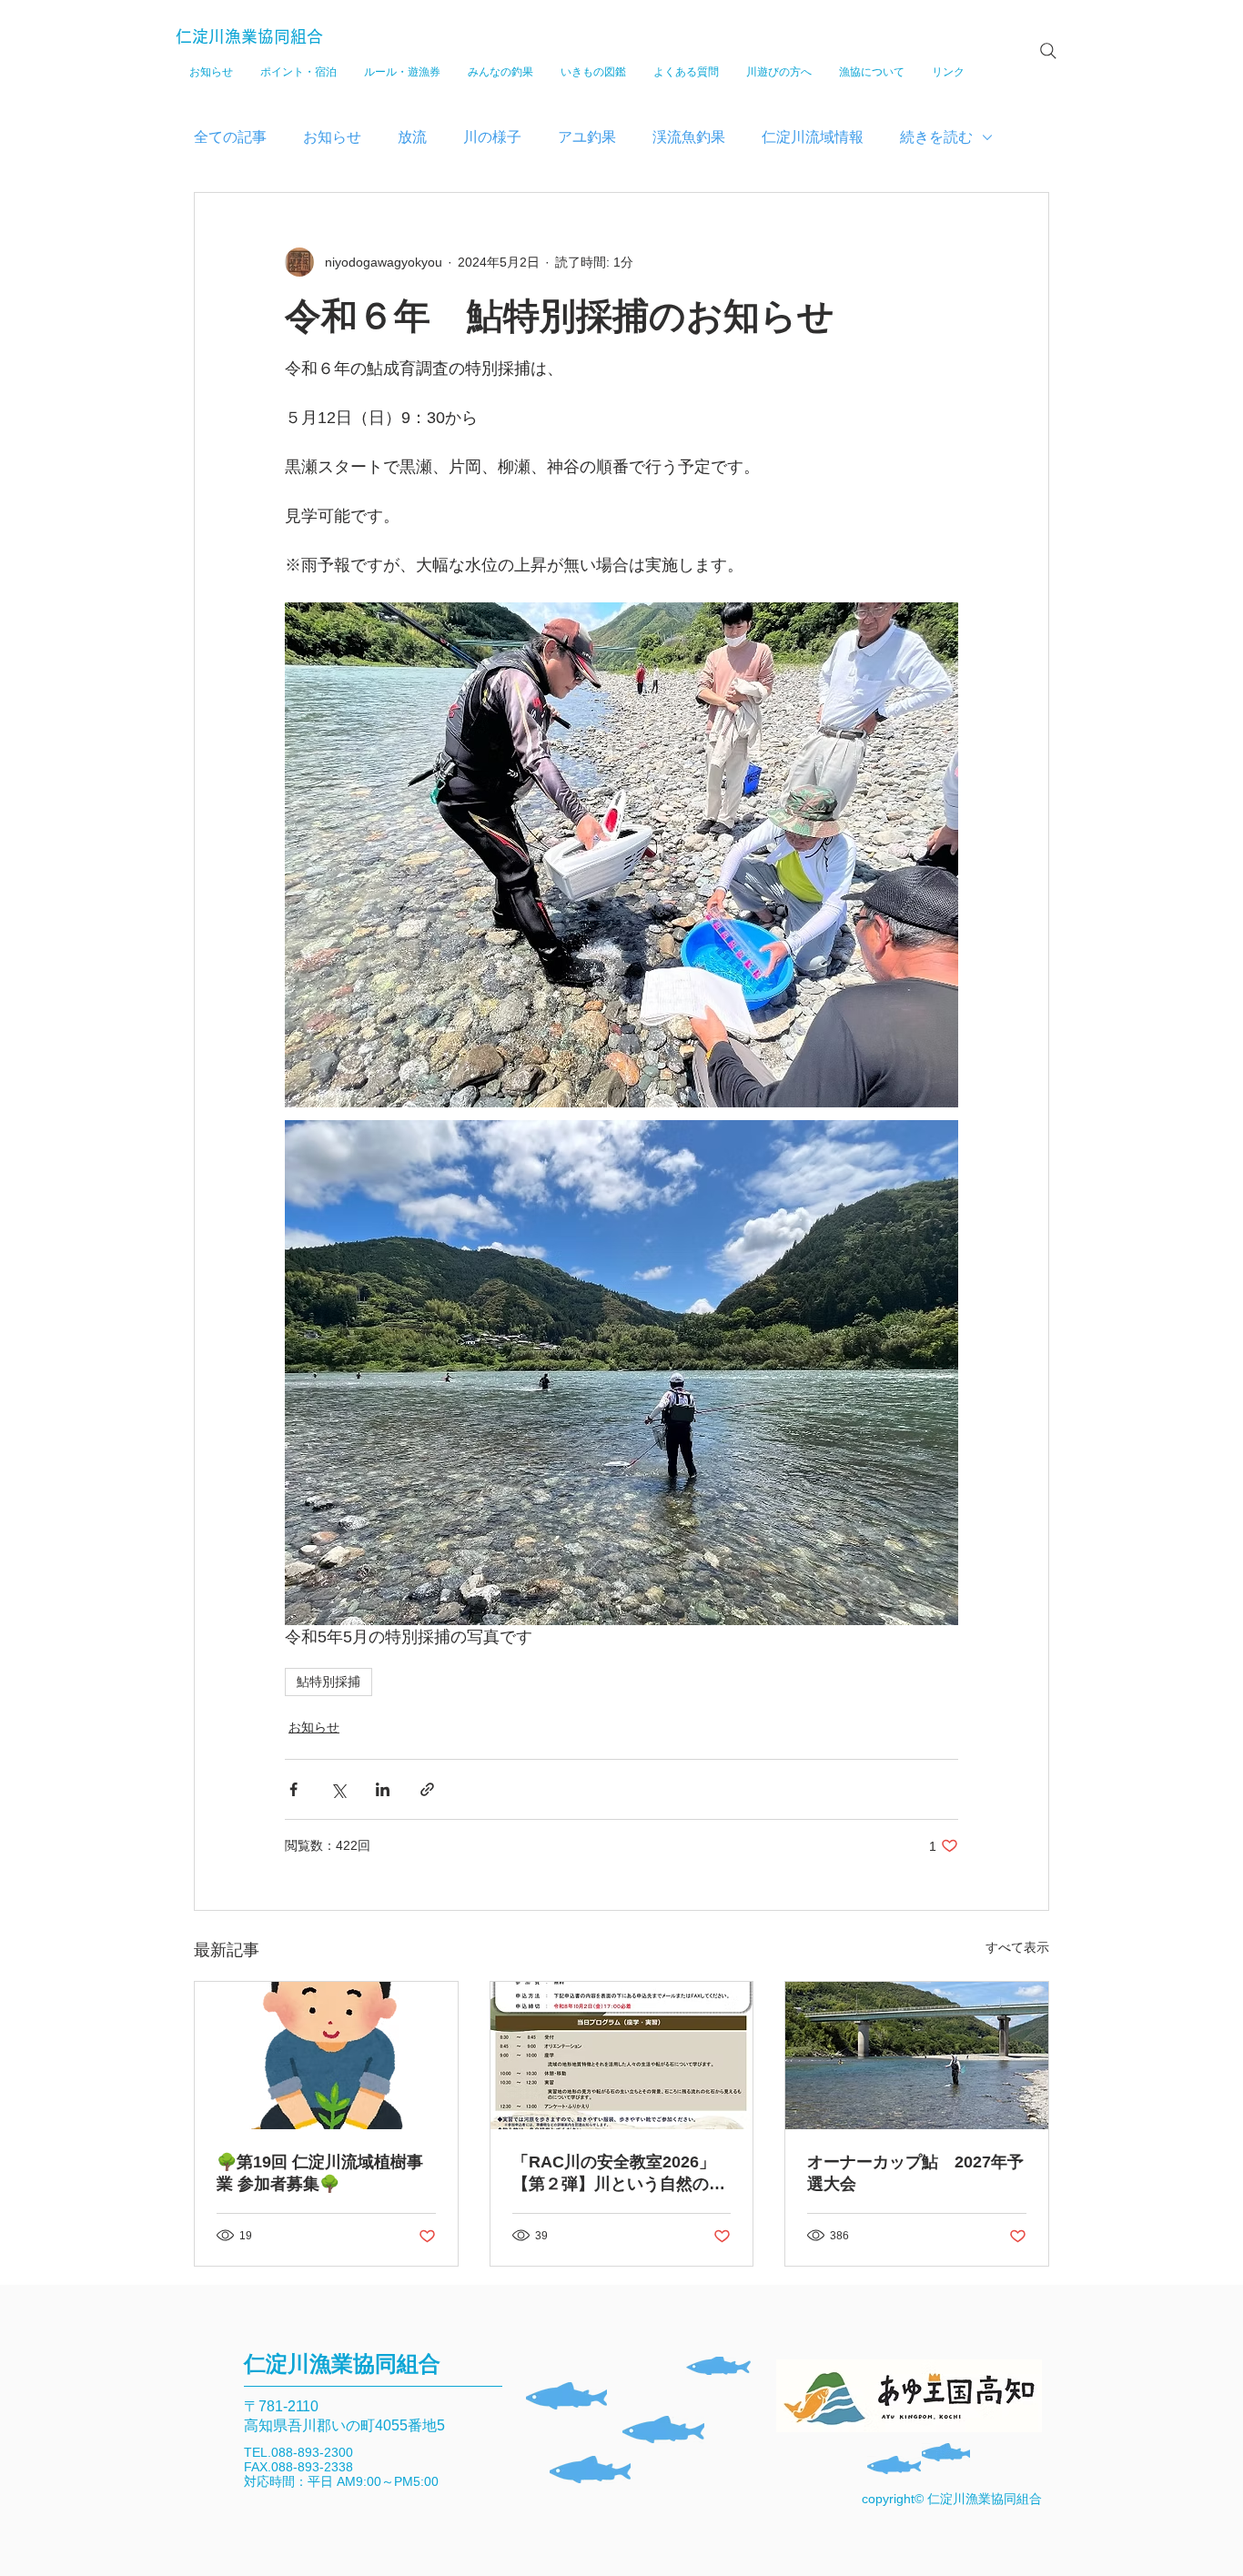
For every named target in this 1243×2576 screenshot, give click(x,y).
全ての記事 (230, 137)
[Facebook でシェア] (293, 1789)
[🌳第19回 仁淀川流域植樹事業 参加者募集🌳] (326, 2056)
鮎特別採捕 (328, 1682)
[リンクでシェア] (427, 1789)
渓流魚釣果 (689, 137)
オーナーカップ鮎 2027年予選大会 (915, 2173)
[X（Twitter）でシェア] (338, 1789)
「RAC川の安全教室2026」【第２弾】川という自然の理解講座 (619, 2174)
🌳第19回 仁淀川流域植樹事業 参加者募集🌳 (320, 2173)
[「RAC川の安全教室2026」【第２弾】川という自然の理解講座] (622, 2056)
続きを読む (936, 137)
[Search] (1048, 51)
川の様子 (492, 137)
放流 (412, 137)
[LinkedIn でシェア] (383, 1789)
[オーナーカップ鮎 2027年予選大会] (917, 2056)
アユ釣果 (587, 137)
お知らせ (332, 137)
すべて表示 (1017, 1947)
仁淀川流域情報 (813, 137)
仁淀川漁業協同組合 (249, 36)
